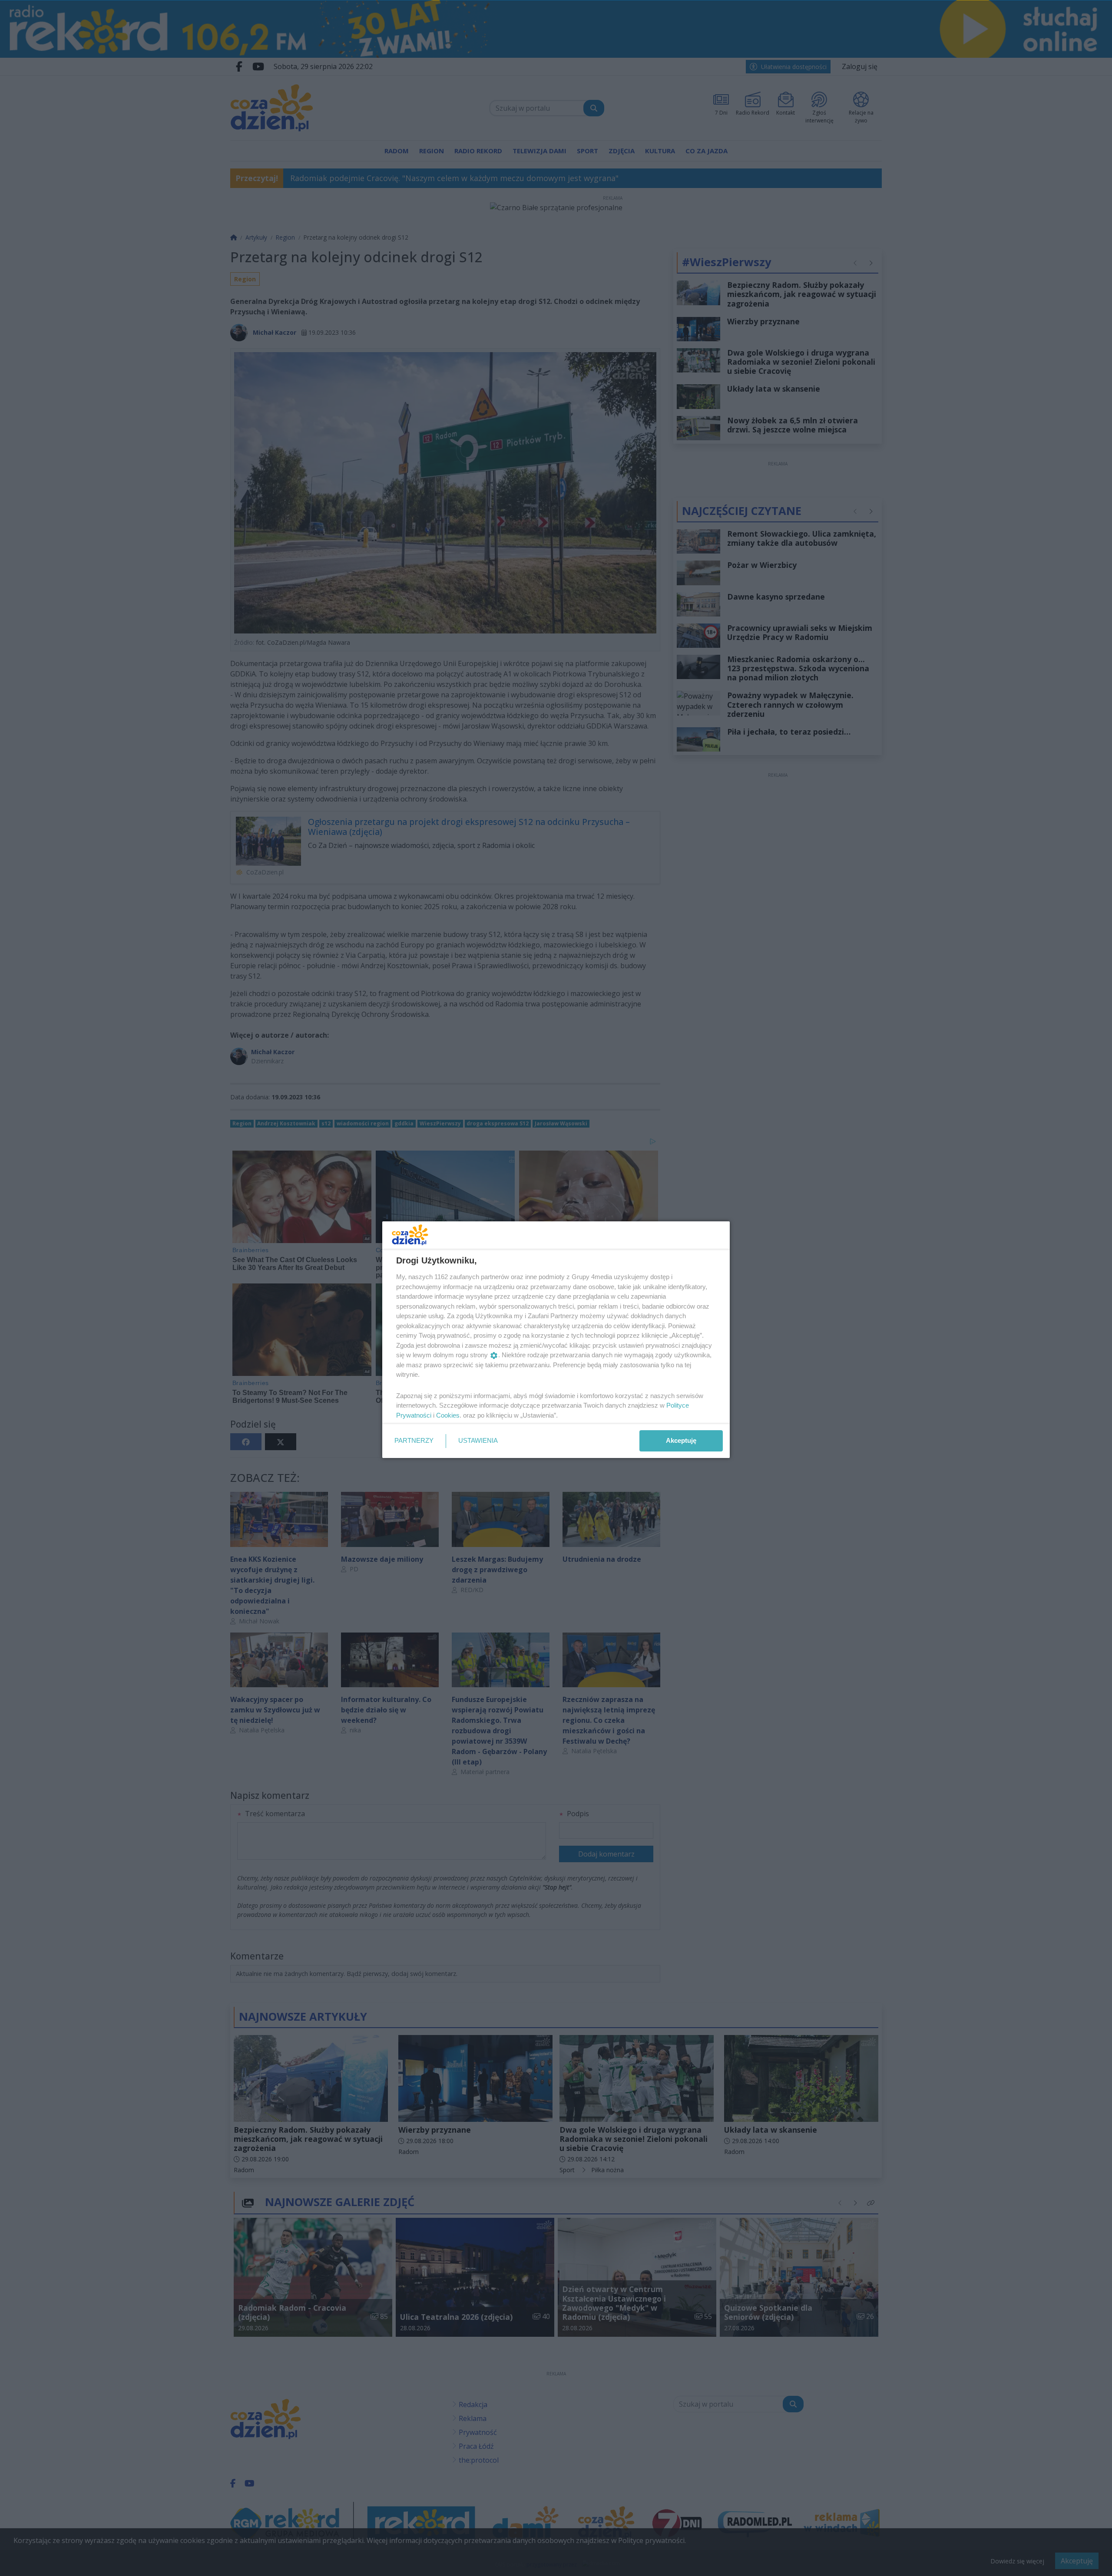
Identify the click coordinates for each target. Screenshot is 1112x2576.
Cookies (448, 1415)
